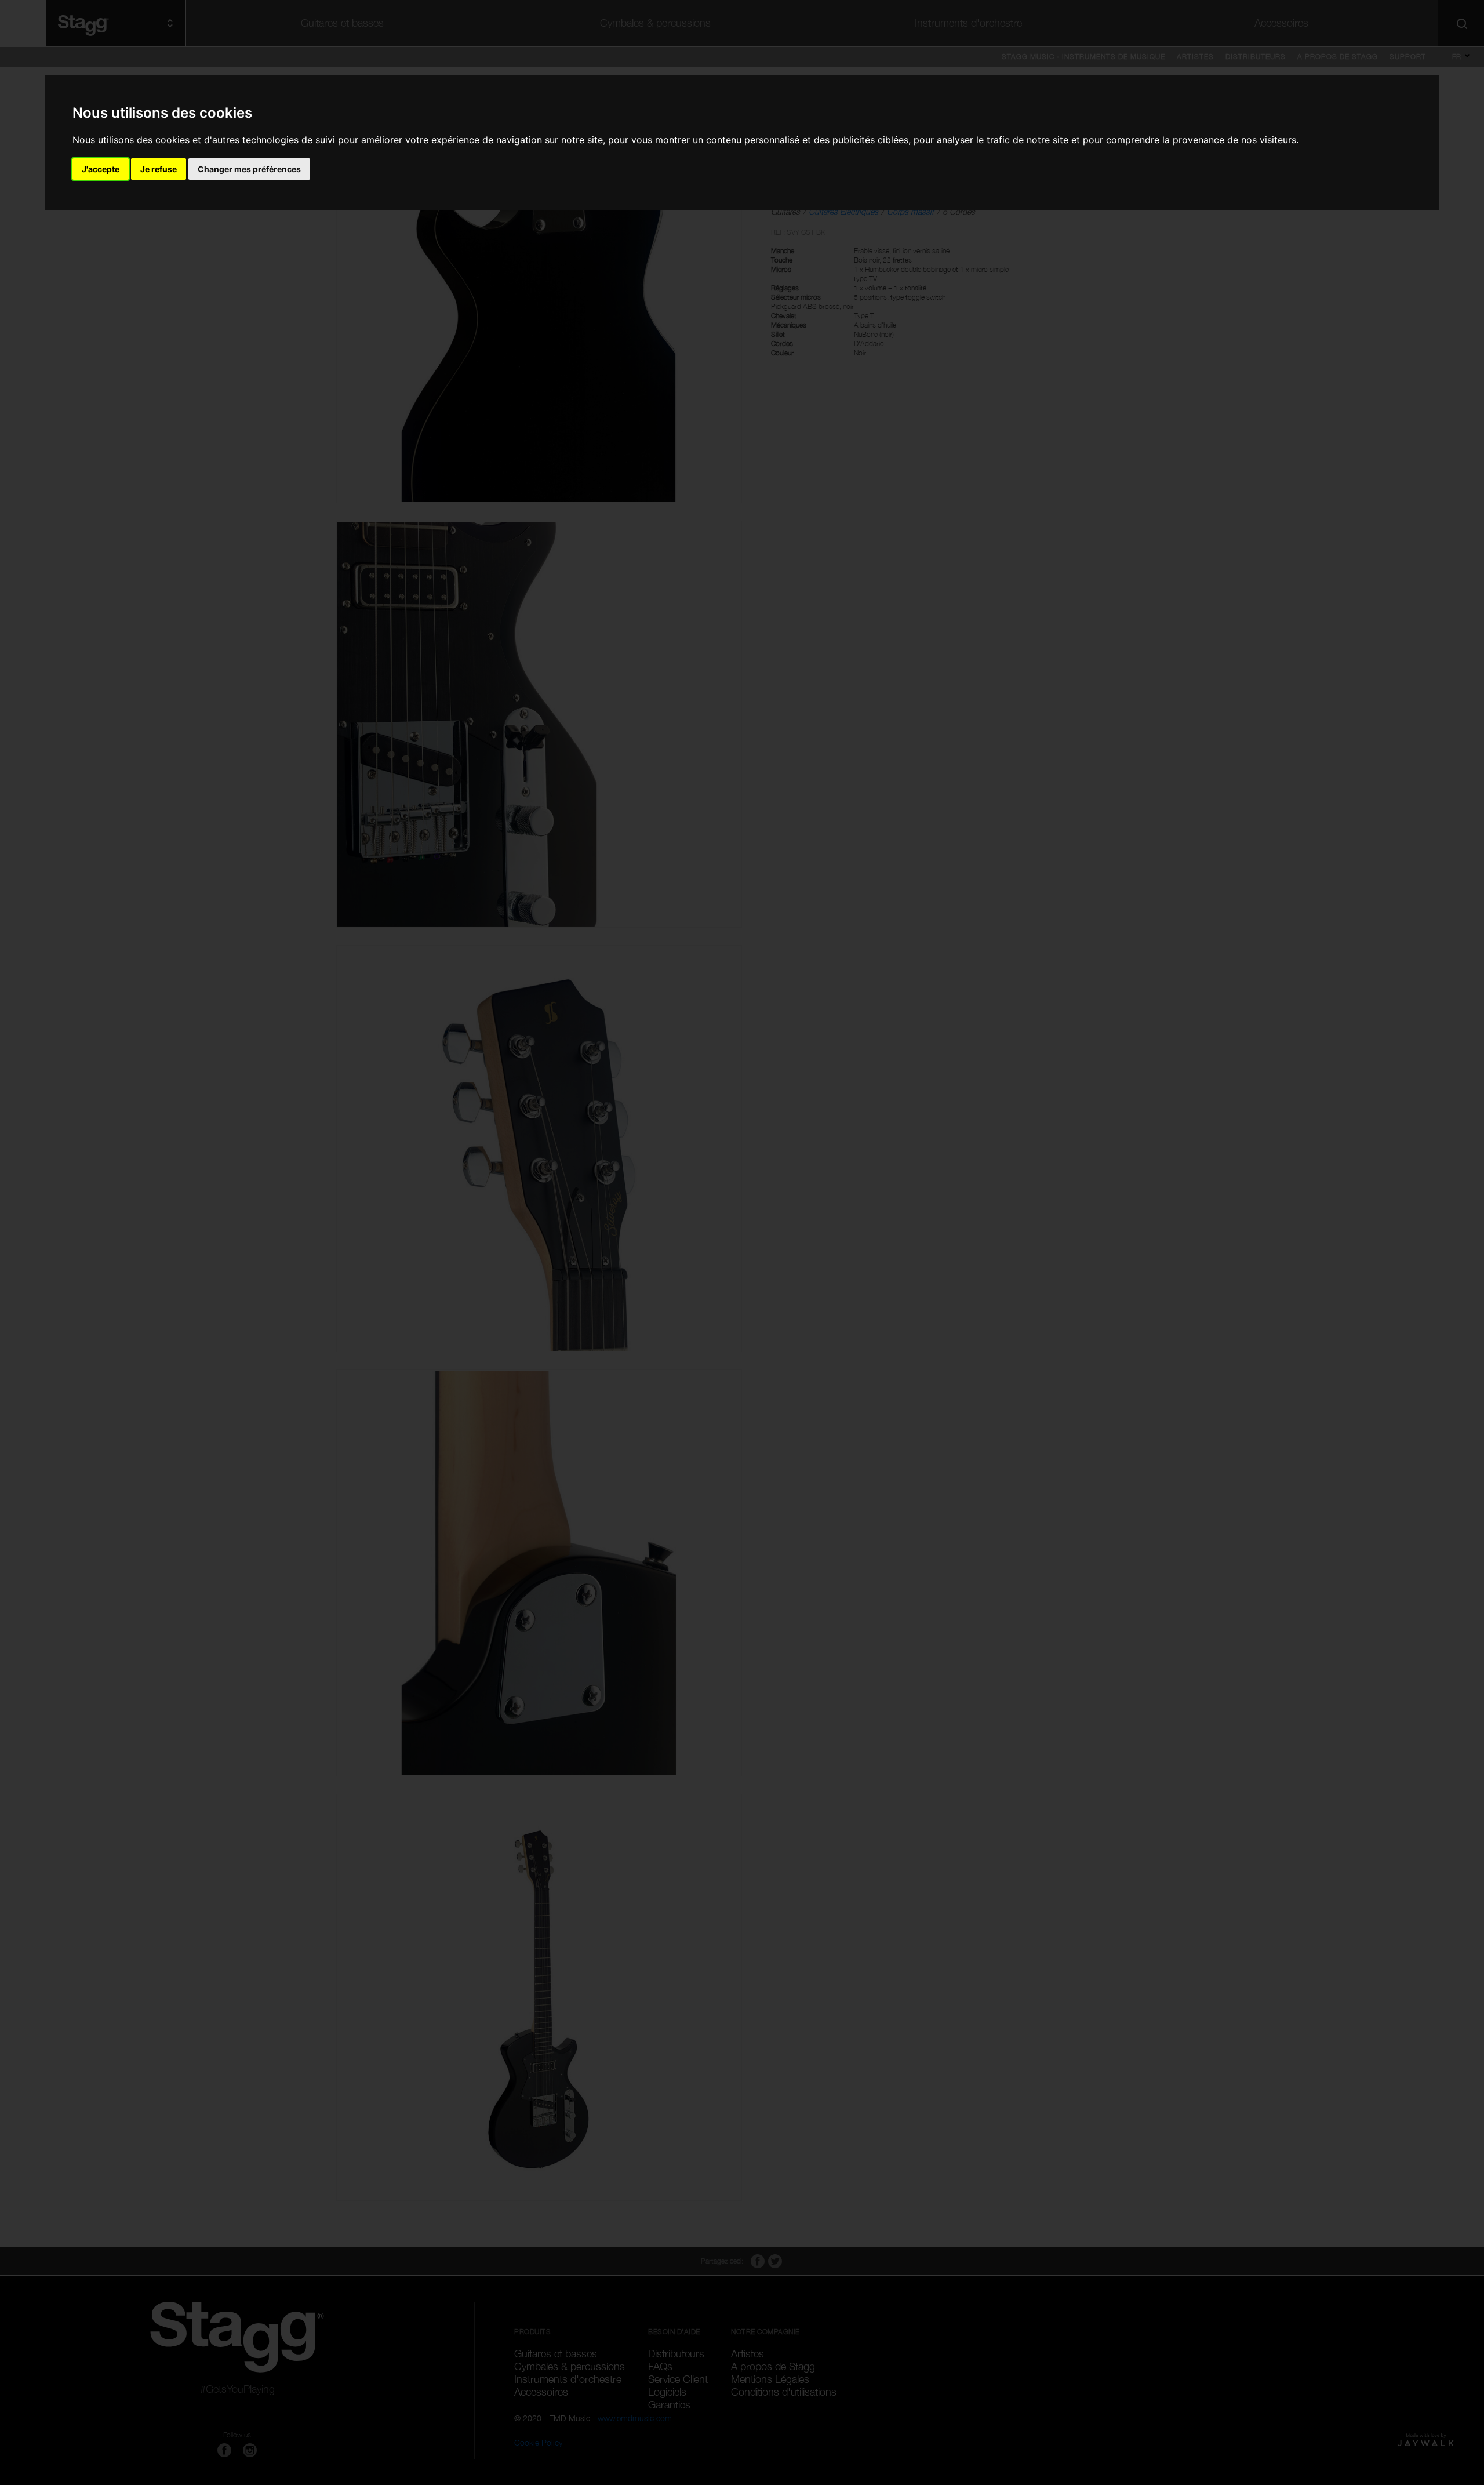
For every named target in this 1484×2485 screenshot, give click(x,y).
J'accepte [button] (101, 169)
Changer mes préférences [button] (249, 169)
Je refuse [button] (159, 169)
